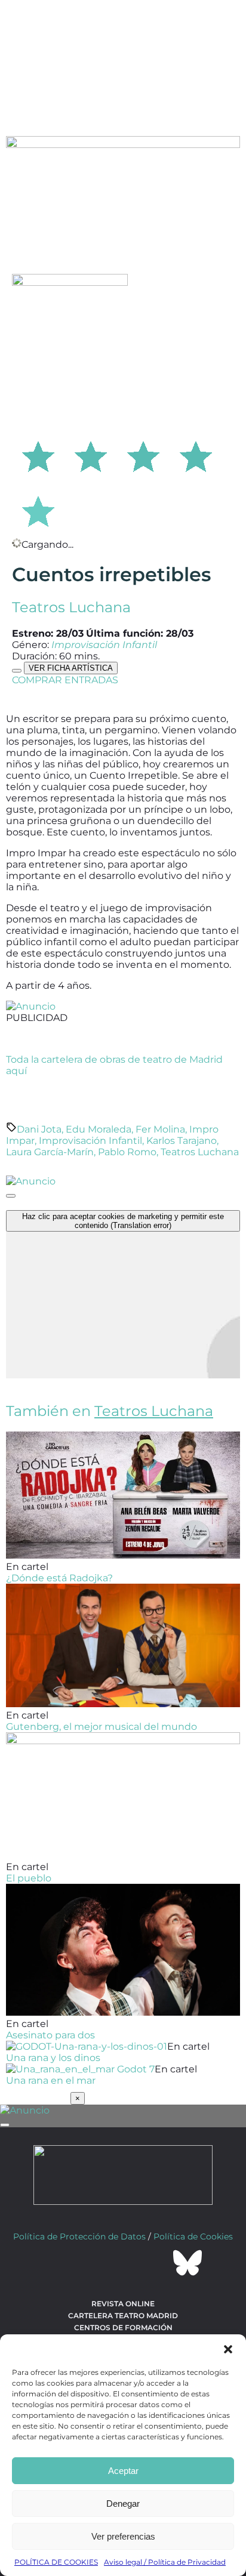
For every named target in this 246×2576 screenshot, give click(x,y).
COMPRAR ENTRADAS (65, 680)
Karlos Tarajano (182, 1141)
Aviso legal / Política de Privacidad (165, 2562)
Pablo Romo (127, 1152)
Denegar (123, 2503)
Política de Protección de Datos (79, 2236)
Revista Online (123, 2304)
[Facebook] (59, 2263)
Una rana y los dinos (53, 2058)
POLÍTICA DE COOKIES (56, 2562)
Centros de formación (123, 2327)
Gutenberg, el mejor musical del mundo (102, 1727)
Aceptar (123, 2471)
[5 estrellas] (38, 510)
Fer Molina (160, 1129)
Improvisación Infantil (90, 1141)
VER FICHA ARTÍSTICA (71, 668)
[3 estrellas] (143, 455)
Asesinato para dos (50, 2035)
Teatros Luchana (71, 607)
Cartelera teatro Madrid (123, 2316)
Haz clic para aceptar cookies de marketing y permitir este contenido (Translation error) (123, 1221)
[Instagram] (123, 2263)
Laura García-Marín (50, 1152)
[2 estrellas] (91, 455)
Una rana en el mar (51, 2080)
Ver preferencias (123, 2536)
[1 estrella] (38, 455)
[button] (228, 2349)
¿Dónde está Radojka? (59, 1578)
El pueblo (29, 1878)
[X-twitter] (91, 2263)
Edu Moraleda (99, 1129)
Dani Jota (39, 1129)
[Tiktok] (155, 2263)
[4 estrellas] (196, 455)
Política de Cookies (193, 2236)
